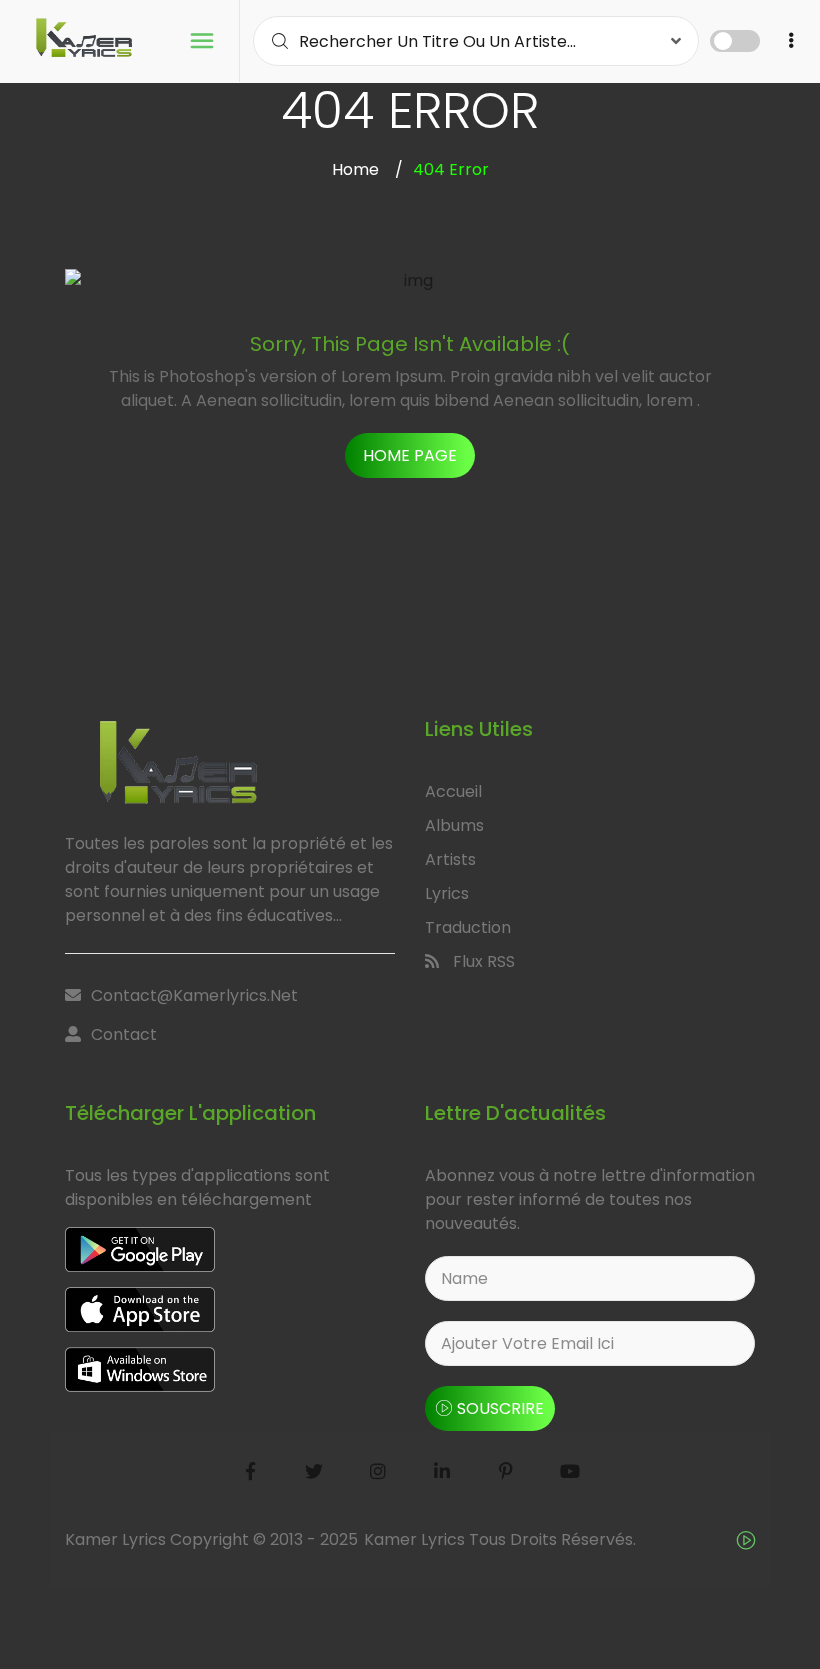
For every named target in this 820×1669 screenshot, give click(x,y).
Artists (450, 859)
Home (355, 169)
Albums (454, 825)
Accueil (453, 791)
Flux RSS (482, 961)
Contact (124, 1034)
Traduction (468, 927)
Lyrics (447, 893)
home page (410, 455)
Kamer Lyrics (416, 1539)
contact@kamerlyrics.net (194, 995)
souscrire (500, 1408)
